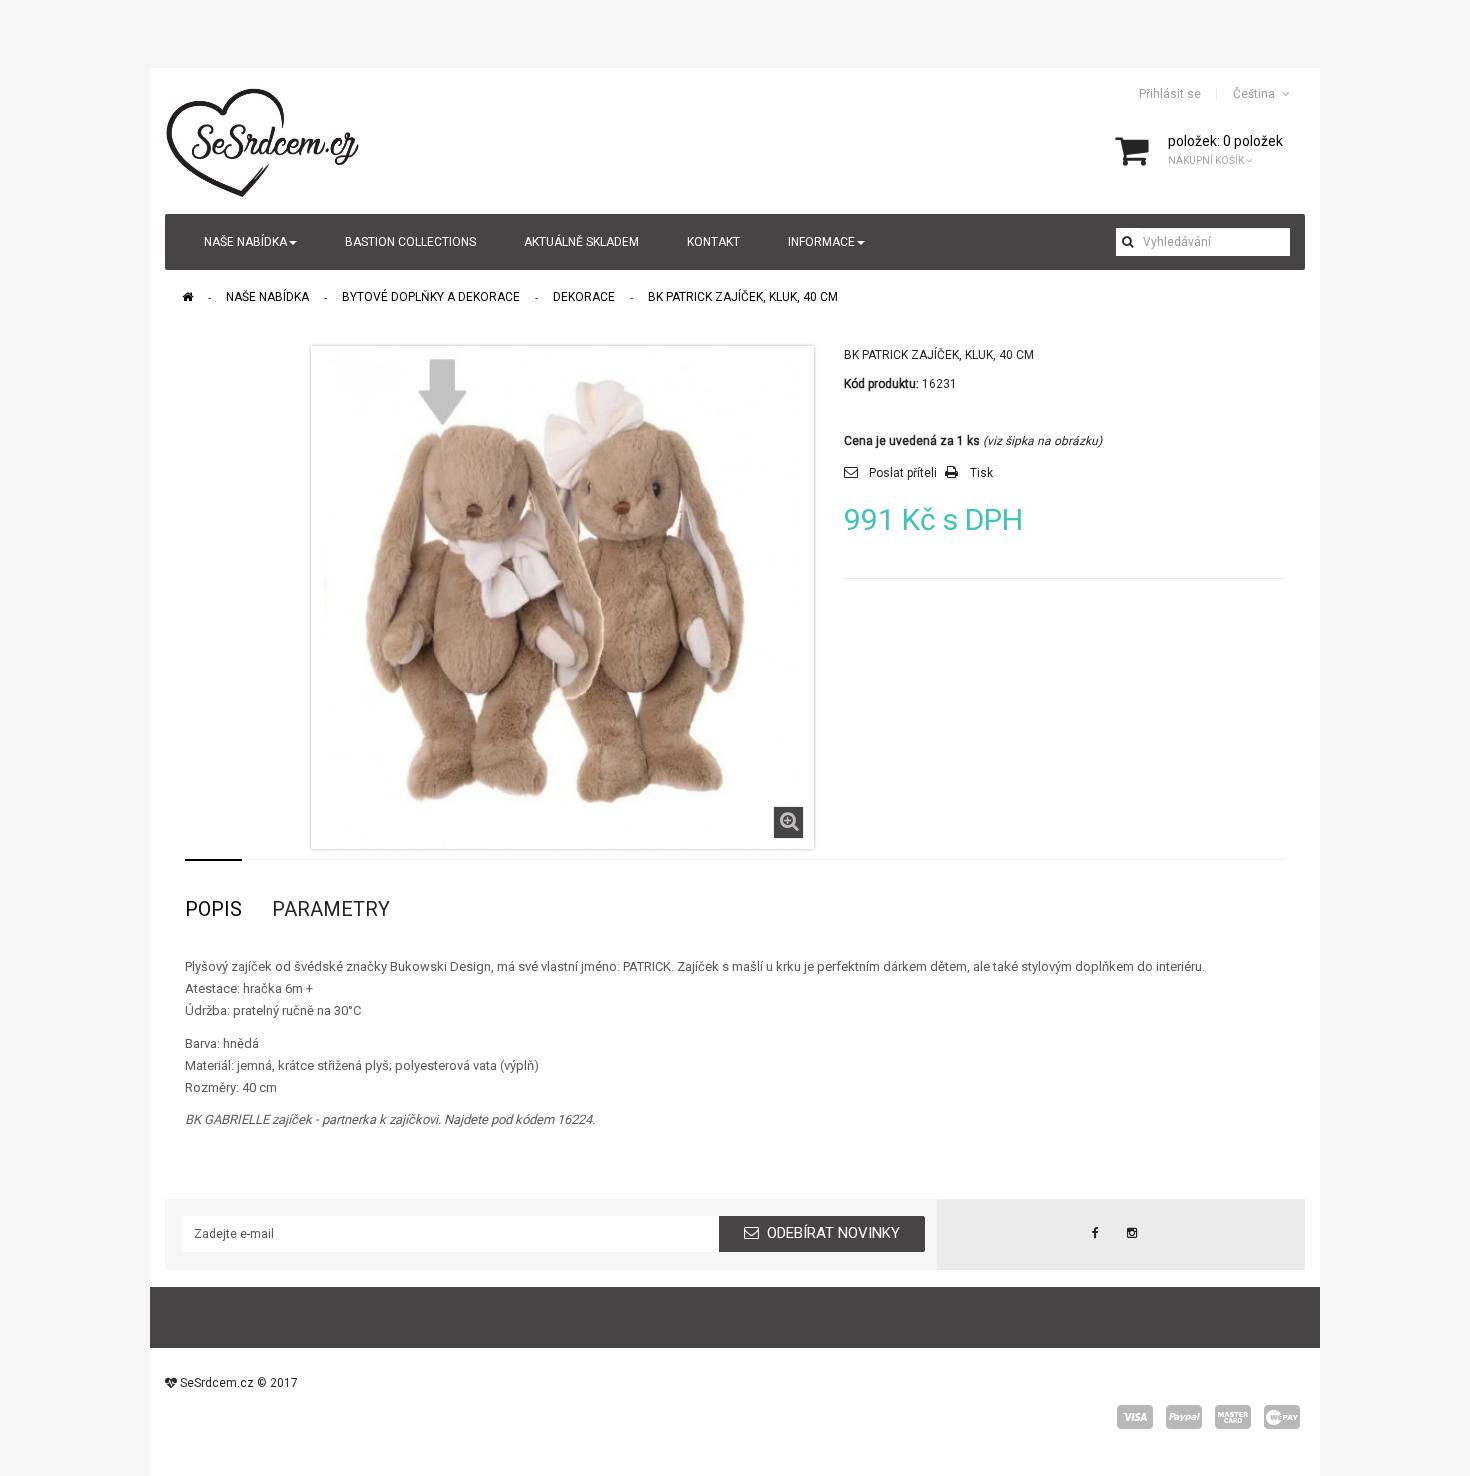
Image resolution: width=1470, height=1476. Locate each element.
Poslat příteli (903, 473)
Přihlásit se (1170, 94)
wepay (1282, 1417)
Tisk (981, 473)
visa (1135, 1417)
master (1233, 1417)
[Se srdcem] (264, 140)
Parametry (331, 909)
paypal (1184, 1417)
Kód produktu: (881, 384)
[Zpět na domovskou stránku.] (187, 297)
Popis (213, 909)
